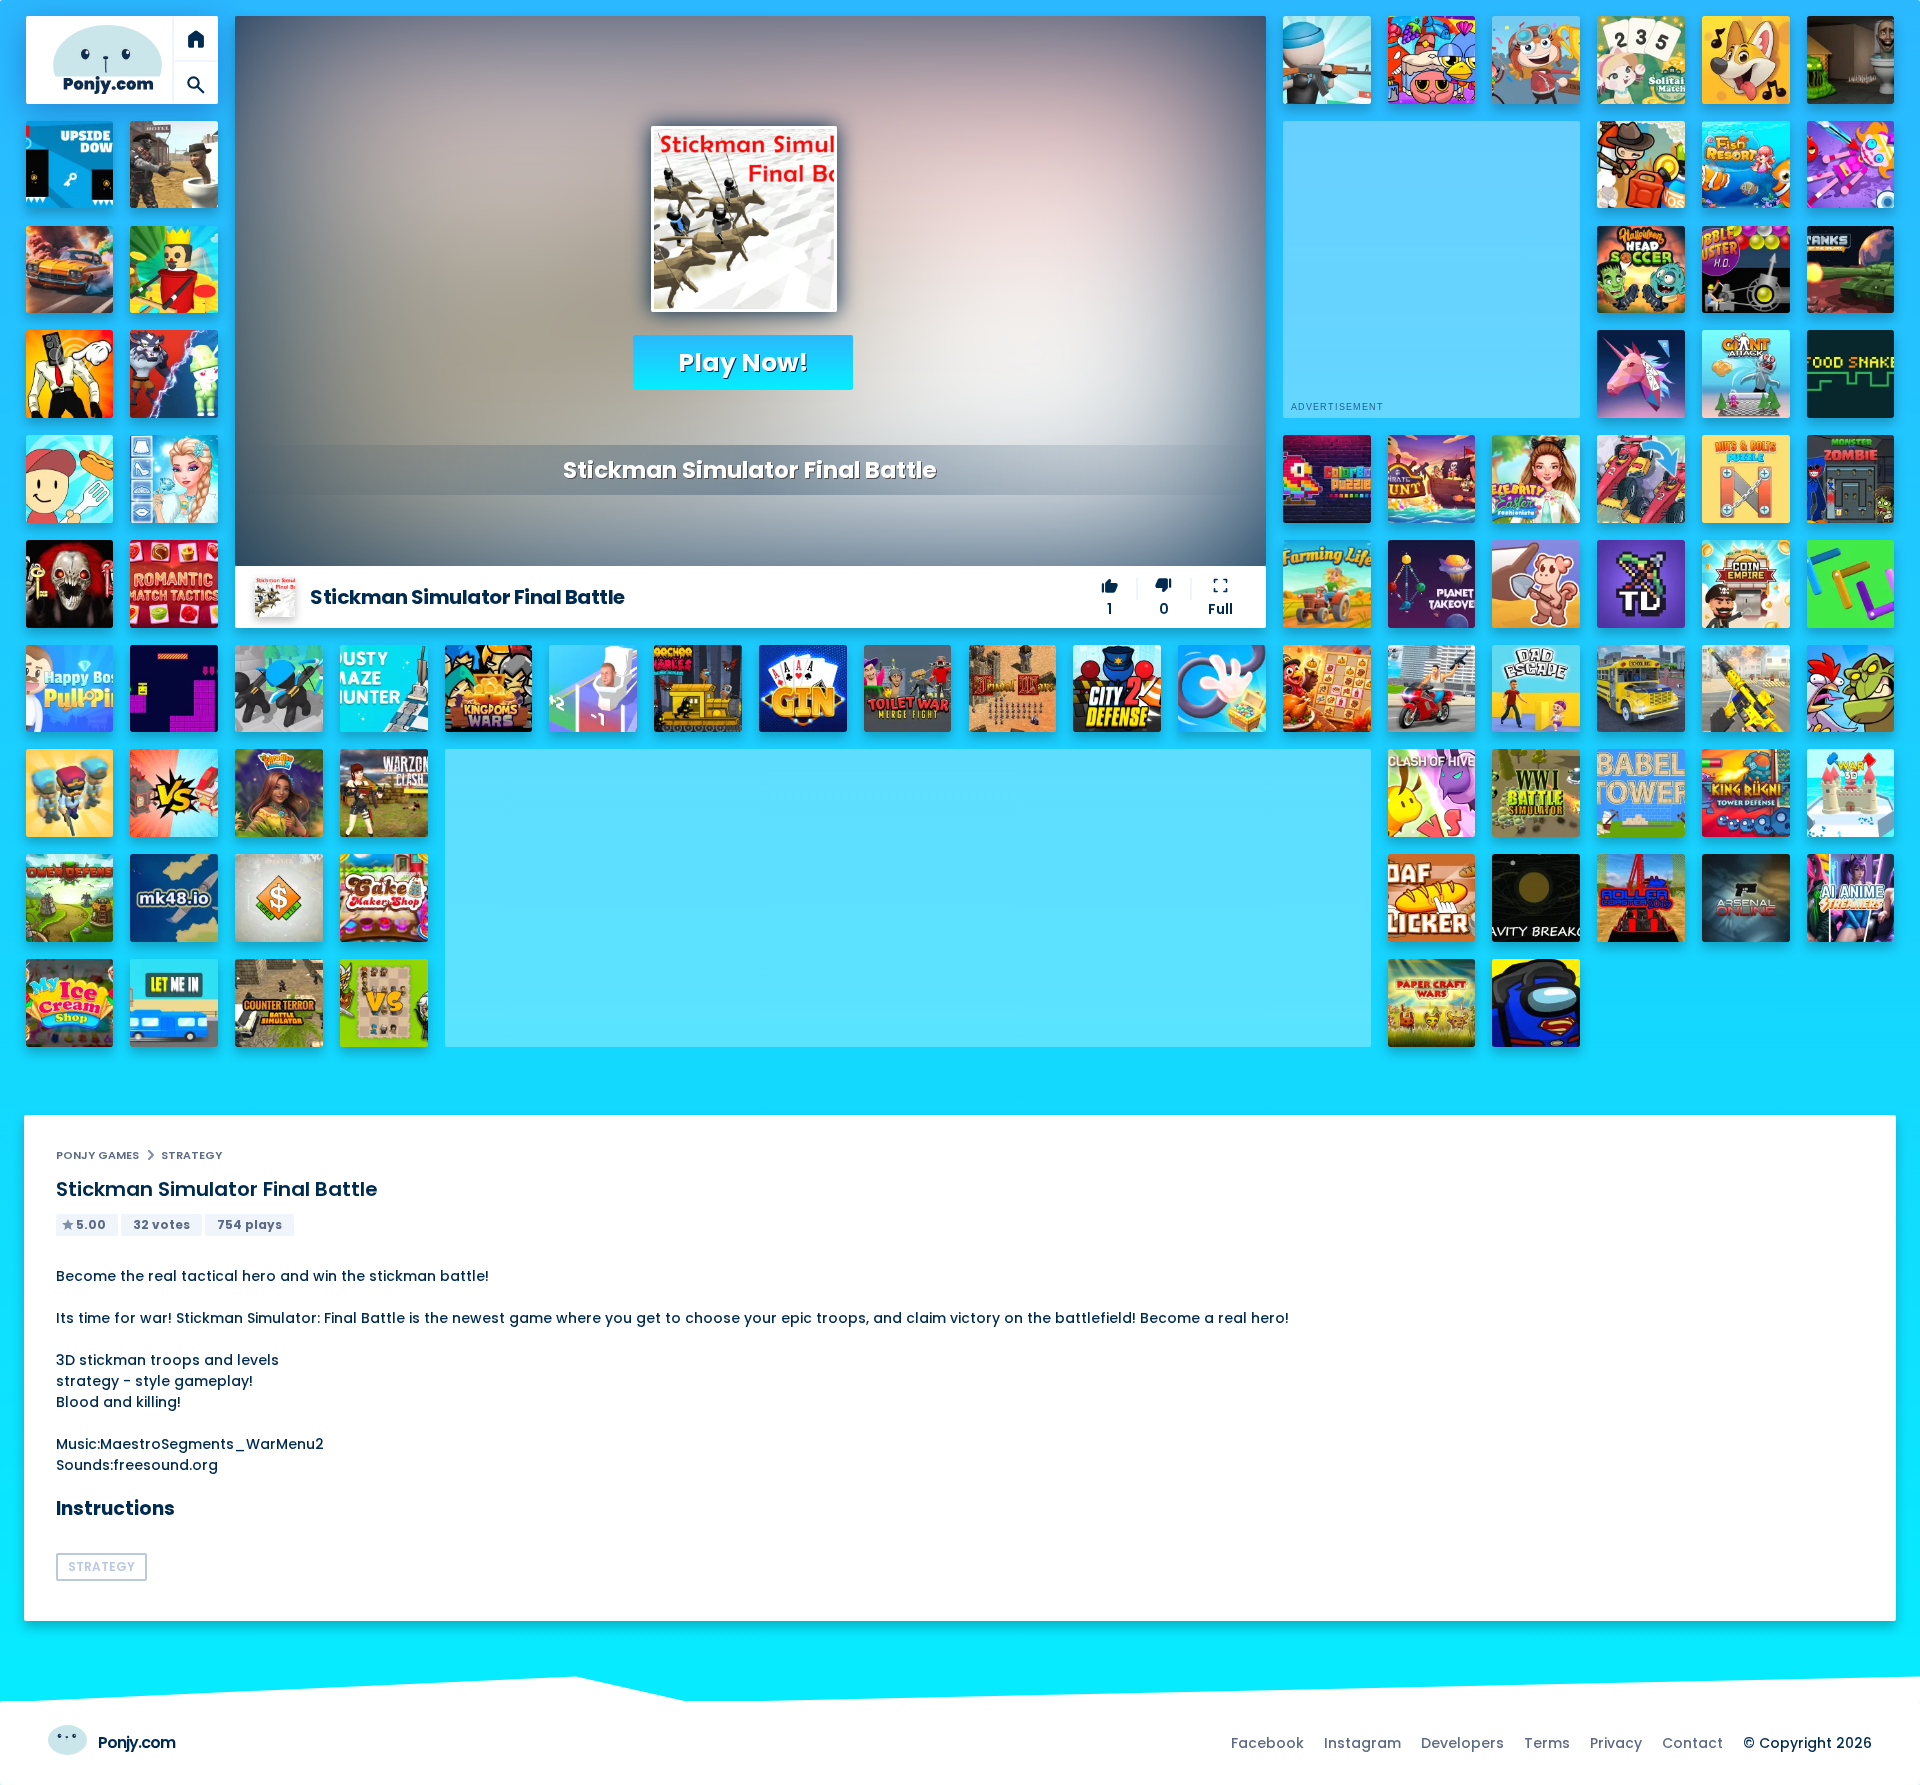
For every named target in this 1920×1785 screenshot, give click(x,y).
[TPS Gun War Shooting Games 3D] (1746, 689)
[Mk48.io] (174, 898)
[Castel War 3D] (1851, 793)
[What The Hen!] (1851, 689)
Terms (1547, 1743)
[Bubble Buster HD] (1746, 270)
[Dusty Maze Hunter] (384, 689)
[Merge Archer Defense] (279, 689)
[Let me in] (174, 1003)
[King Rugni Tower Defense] (1746, 793)
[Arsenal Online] (1746, 898)
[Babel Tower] (1641, 793)
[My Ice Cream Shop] (70, 1003)
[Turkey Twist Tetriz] (1327, 689)
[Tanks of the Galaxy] (1851, 270)
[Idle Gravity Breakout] (1536, 898)
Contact (1692, 1743)
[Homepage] (108, 59)
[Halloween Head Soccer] (1641, 270)
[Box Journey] (174, 689)
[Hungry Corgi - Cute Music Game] (1746, 60)
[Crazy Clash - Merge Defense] (174, 793)
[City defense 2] (1117, 689)
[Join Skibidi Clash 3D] (593, 689)
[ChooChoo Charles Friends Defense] (698, 689)
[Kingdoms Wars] (489, 689)
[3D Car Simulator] (70, 270)
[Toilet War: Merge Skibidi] (908, 689)
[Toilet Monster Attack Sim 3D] (1851, 60)
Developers (1462, 1743)
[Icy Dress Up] (174, 479)
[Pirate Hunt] (1432, 479)
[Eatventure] (70, 479)
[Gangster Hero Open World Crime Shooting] (1432, 689)
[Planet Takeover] (1432, 584)
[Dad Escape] (1536, 689)
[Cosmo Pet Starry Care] (1432, 60)
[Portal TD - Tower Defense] (1641, 584)
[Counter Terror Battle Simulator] (279, 1003)
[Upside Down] (70, 165)
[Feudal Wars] (1013, 689)
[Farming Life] (1327, 584)
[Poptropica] (1536, 60)
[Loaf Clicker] (1432, 898)
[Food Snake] (1851, 374)
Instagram (1362, 1743)
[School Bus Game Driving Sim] (1641, 689)
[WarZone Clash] (384, 793)
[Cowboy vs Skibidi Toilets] (174, 165)
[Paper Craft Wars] (1432, 1003)
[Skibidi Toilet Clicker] (70, 374)
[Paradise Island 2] (279, 793)
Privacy (1616, 1743)
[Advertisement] (908, 889)
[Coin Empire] (1746, 584)
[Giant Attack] (1746, 374)
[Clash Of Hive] (1432, 793)
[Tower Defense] (70, 898)
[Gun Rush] (1327, 60)
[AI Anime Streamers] (1851, 898)
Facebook (1267, 1743)
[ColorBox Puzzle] (1327, 479)
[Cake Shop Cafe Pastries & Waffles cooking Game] (384, 898)
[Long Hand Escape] (1222, 689)
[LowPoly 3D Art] (1641, 374)
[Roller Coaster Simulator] (1641, 898)
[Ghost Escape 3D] (70, 584)
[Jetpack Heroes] (1641, 165)
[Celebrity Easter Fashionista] (1536, 479)
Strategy (191, 1155)
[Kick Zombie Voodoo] (1851, 165)
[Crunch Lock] (1851, 584)
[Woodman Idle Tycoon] (174, 270)
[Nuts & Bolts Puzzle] (1746, 479)
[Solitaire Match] (1641, 60)
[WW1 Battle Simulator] (1536, 793)
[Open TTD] (279, 898)
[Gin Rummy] (803, 689)
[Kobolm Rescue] (1536, 584)
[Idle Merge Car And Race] (1641, 479)
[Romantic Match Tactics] (174, 584)
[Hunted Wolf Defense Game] (174, 374)
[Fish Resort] (1746, 165)
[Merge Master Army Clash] (70, 793)
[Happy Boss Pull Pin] (70, 689)
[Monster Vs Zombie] (1851, 479)
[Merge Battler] (384, 1003)
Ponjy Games (97, 1155)
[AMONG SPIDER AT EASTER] (1536, 1003)
